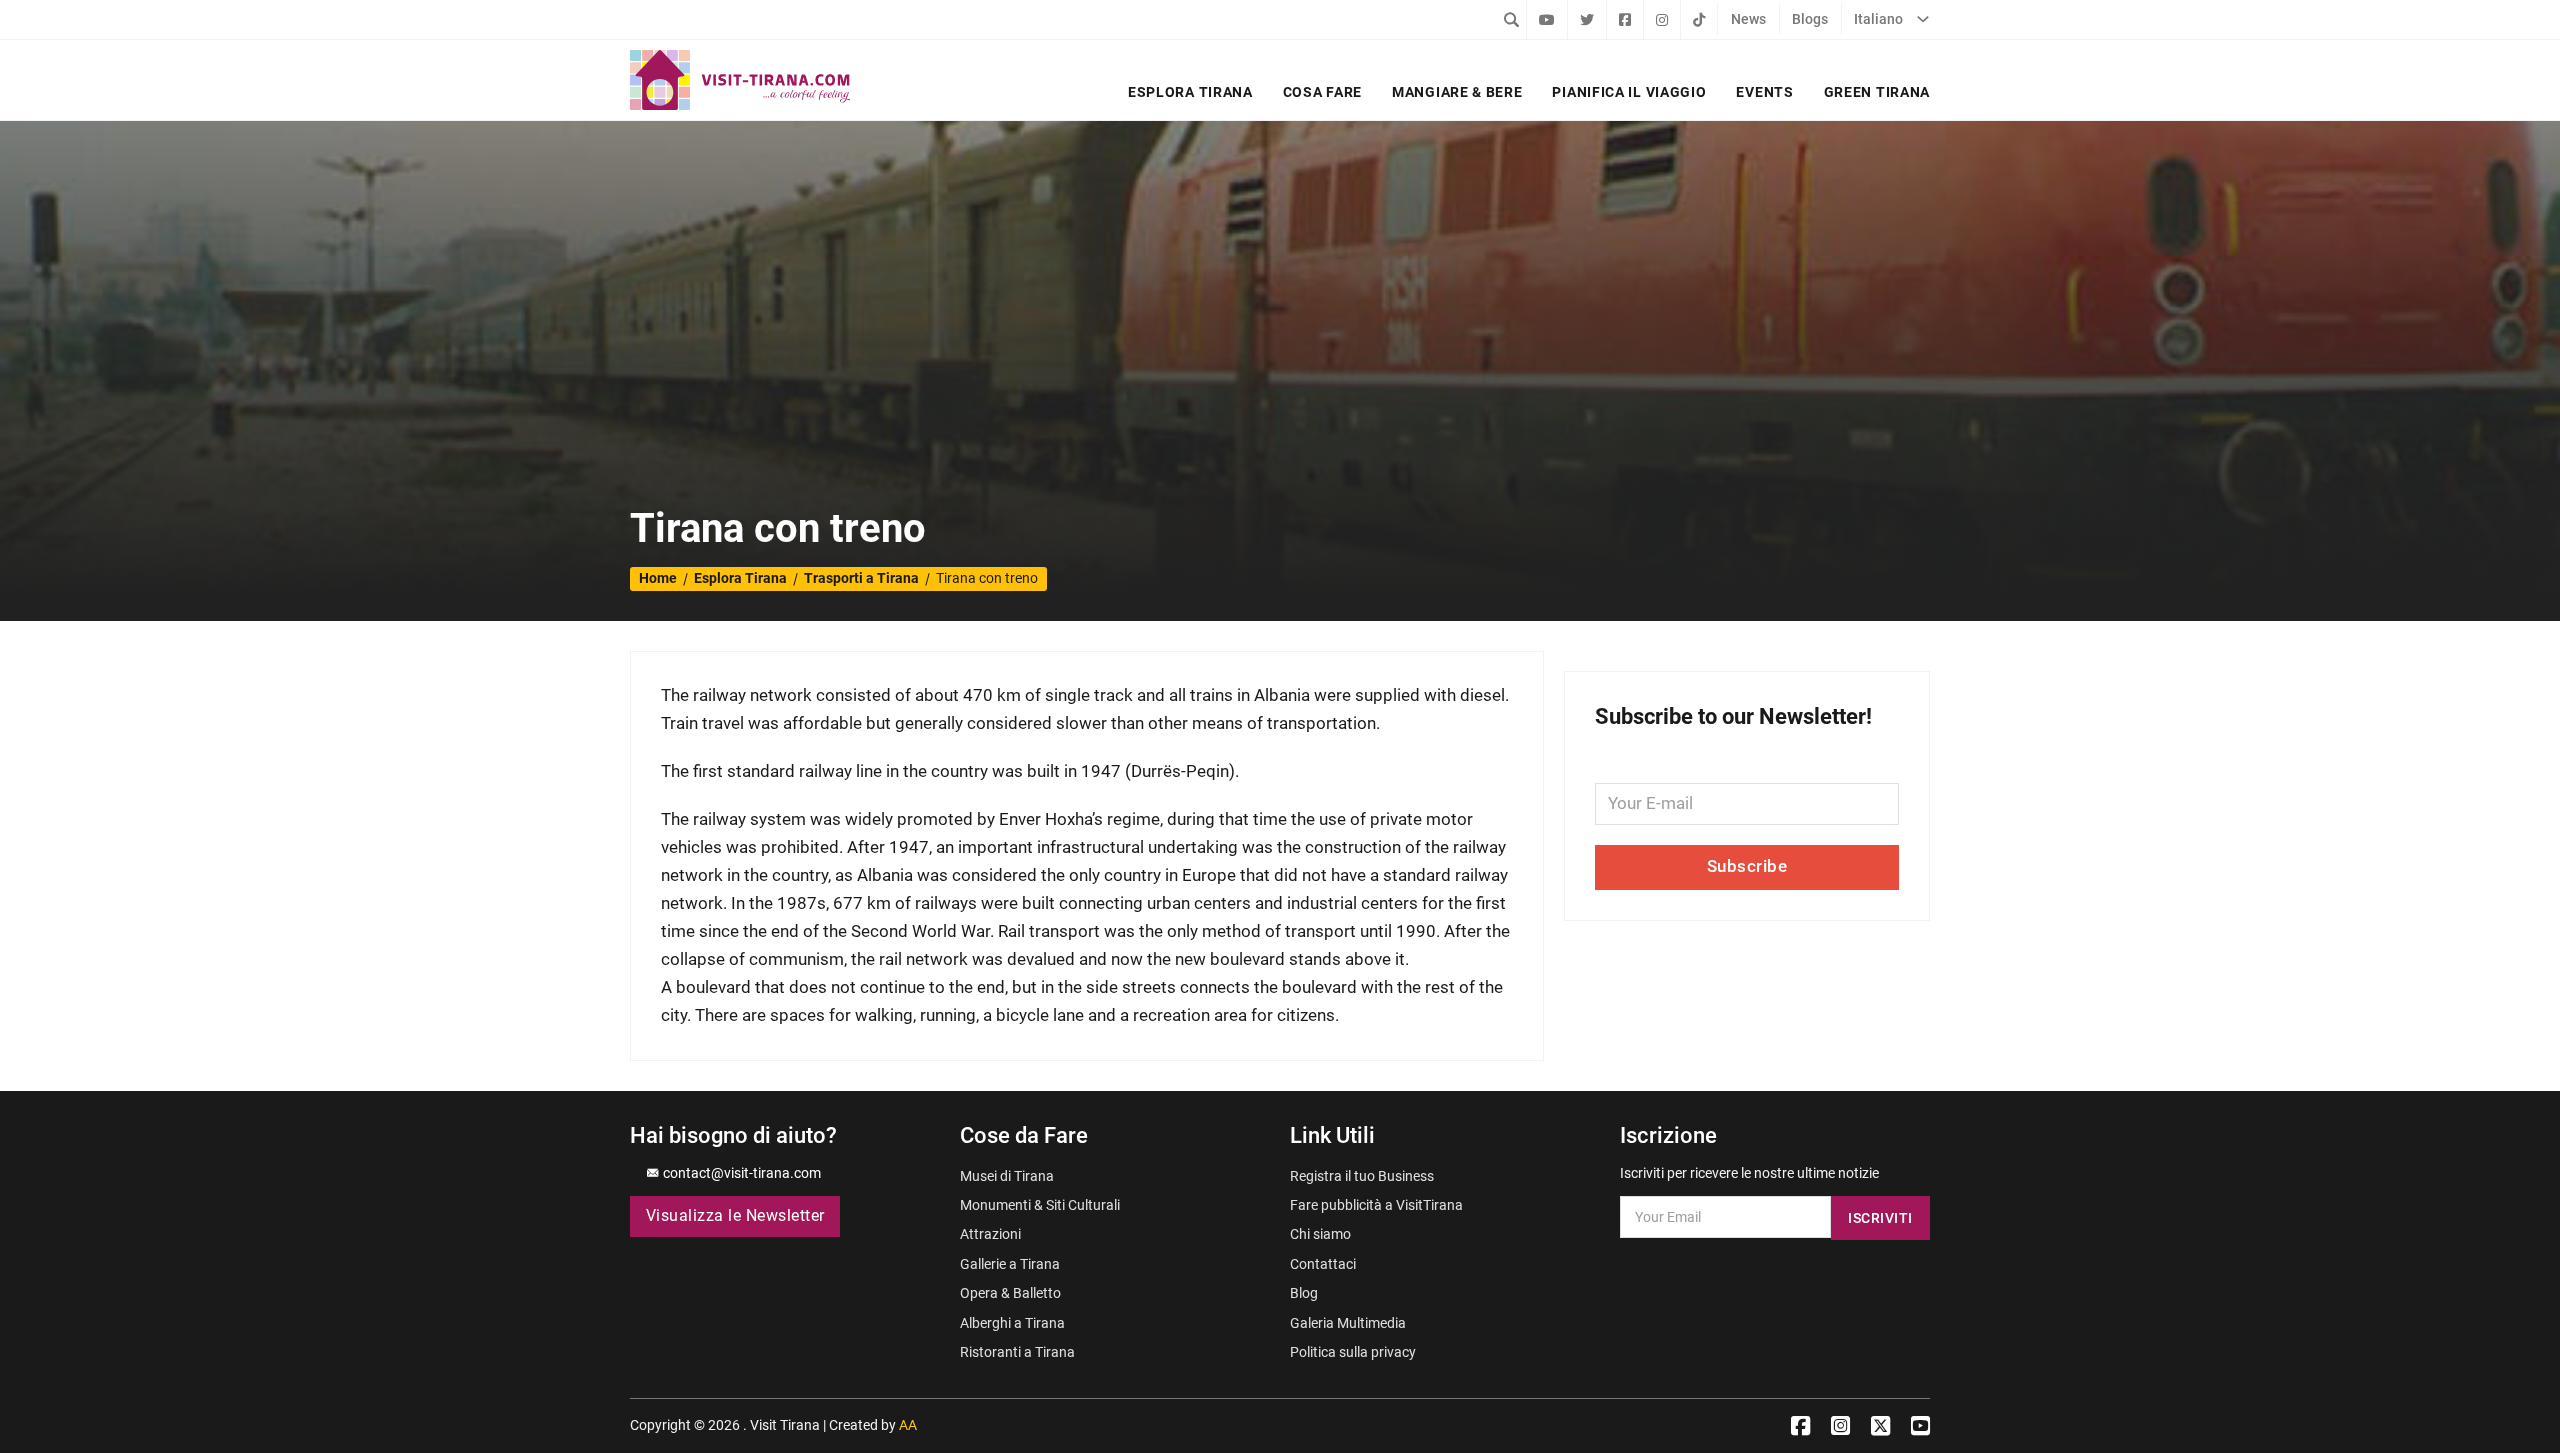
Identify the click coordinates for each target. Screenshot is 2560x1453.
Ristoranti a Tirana (1017, 1352)
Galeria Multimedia (1348, 1323)
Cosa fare (1322, 92)
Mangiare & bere (1457, 92)
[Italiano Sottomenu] (1923, 19)
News (1748, 19)
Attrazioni (990, 1234)
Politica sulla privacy (1353, 1352)
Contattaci (1323, 1264)
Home (658, 578)
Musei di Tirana (1007, 1176)
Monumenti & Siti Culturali (1040, 1205)
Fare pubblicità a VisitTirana (1376, 1205)
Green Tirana (1877, 92)
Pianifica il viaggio (1629, 92)
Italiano (1878, 19)
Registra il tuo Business (1362, 1176)
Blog (1304, 1293)
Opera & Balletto (1010, 1293)
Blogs (1810, 19)
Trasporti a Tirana (861, 578)
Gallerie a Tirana (1010, 1264)
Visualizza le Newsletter (735, 1216)
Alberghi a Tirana (1012, 1323)
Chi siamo (1320, 1234)
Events (1764, 92)
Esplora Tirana (1190, 92)
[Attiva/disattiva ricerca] (1511, 19)
